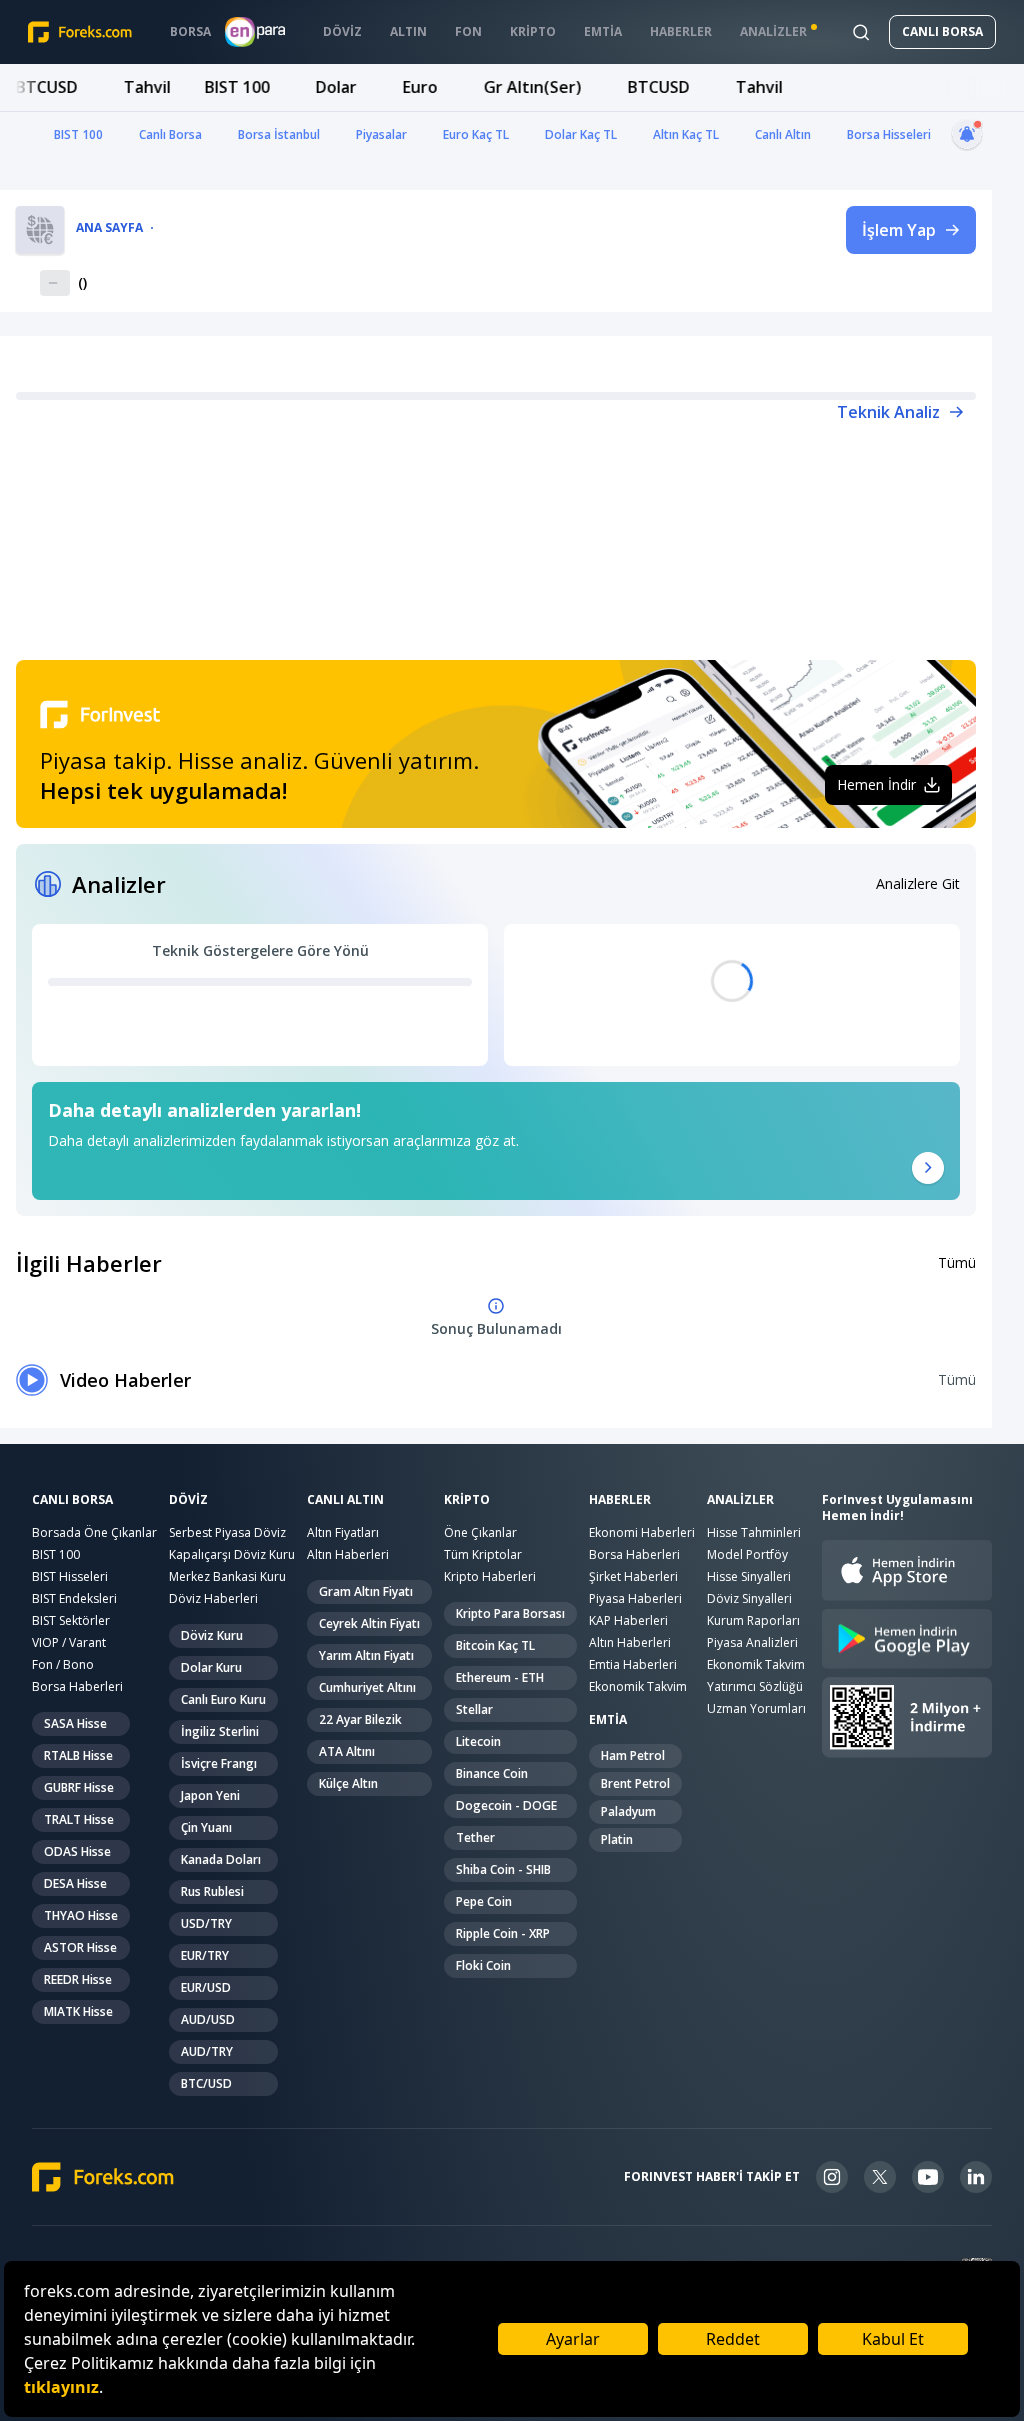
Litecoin (478, 1741)
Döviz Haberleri (213, 1598)
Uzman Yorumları (756, 1708)
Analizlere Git (918, 883)
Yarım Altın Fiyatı (366, 1655)
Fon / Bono (63, 1664)
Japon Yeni (210, 1795)
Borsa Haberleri (77, 1686)
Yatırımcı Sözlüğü (755, 1686)
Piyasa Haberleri (635, 1598)
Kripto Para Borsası (510, 1613)
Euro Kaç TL (476, 134)
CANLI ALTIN (345, 1500)
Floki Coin (483, 1965)
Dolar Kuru (211, 1667)
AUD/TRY (207, 2051)
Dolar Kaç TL (581, 134)
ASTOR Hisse (80, 1947)
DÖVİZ (188, 1500)
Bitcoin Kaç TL (495, 1645)
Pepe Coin (484, 1901)
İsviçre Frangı (219, 1763)
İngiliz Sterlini (220, 1731)
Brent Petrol (635, 1783)
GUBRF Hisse (79, 1787)
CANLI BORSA (942, 31)
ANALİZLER (740, 1500)
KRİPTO (467, 1500)
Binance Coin (492, 1773)
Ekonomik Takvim (638, 1686)
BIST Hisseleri (70, 1576)
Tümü (957, 1262)
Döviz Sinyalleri (749, 1598)
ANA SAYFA (109, 228)
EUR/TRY (205, 1955)
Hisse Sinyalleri (749, 1576)
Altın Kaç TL (686, 134)
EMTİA (608, 1720)
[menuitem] (190, 32)
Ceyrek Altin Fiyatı (369, 1623)
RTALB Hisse (78, 1755)
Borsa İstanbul (279, 134)
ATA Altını (347, 1751)
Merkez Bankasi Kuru (227, 1576)
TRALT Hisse (79, 1819)
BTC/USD (206, 2083)
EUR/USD (206, 1987)
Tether (475, 1837)
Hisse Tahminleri (754, 1532)
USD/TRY (206, 1923)
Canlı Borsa (170, 134)
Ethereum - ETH (500, 1677)
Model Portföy (747, 1554)
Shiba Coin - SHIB (503, 1869)
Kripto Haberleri (490, 1576)
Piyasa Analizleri (752, 1642)
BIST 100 (78, 134)
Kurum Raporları (753, 1620)
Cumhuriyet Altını (367, 1687)
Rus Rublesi (212, 1891)
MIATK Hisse (78, 2011)
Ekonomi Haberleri (642, 1532)
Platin (617, 1839)
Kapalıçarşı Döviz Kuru (232, 1554)
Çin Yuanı (206, 1827)
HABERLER (620, 1500)
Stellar (474, 1709)
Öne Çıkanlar (480, 1532)
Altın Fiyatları (343, 1532)
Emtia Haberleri (633, 1664)
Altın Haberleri (348, 1554)
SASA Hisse (75, 1723)
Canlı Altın (783, 134)
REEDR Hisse (78, 1979)
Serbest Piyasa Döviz (227, 1532)
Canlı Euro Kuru (223, 1699)
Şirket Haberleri (633, 1576)
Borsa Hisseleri (889, 134)
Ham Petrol (633, 1755)
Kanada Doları (221, 1859)
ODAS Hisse (77, 1851)
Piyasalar (381, 134)
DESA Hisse (75, 1883)
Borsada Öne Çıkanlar (94, 1532)
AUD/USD (208, 2019)
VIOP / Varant (69, 1642)
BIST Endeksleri (74, 1598)
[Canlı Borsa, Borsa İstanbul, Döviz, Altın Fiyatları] (103, 2177)
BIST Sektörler (71, 1620)
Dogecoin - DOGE (506, 1805)
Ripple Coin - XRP (503, 1933)
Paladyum (628, 1811)
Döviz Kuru (212, 1635)
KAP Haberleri (628, 1620)
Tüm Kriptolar (483, 1554)
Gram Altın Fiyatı (366, 1591)
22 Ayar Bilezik (360, 1719)
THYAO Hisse (81, 1915)
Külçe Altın (348, 1783)
